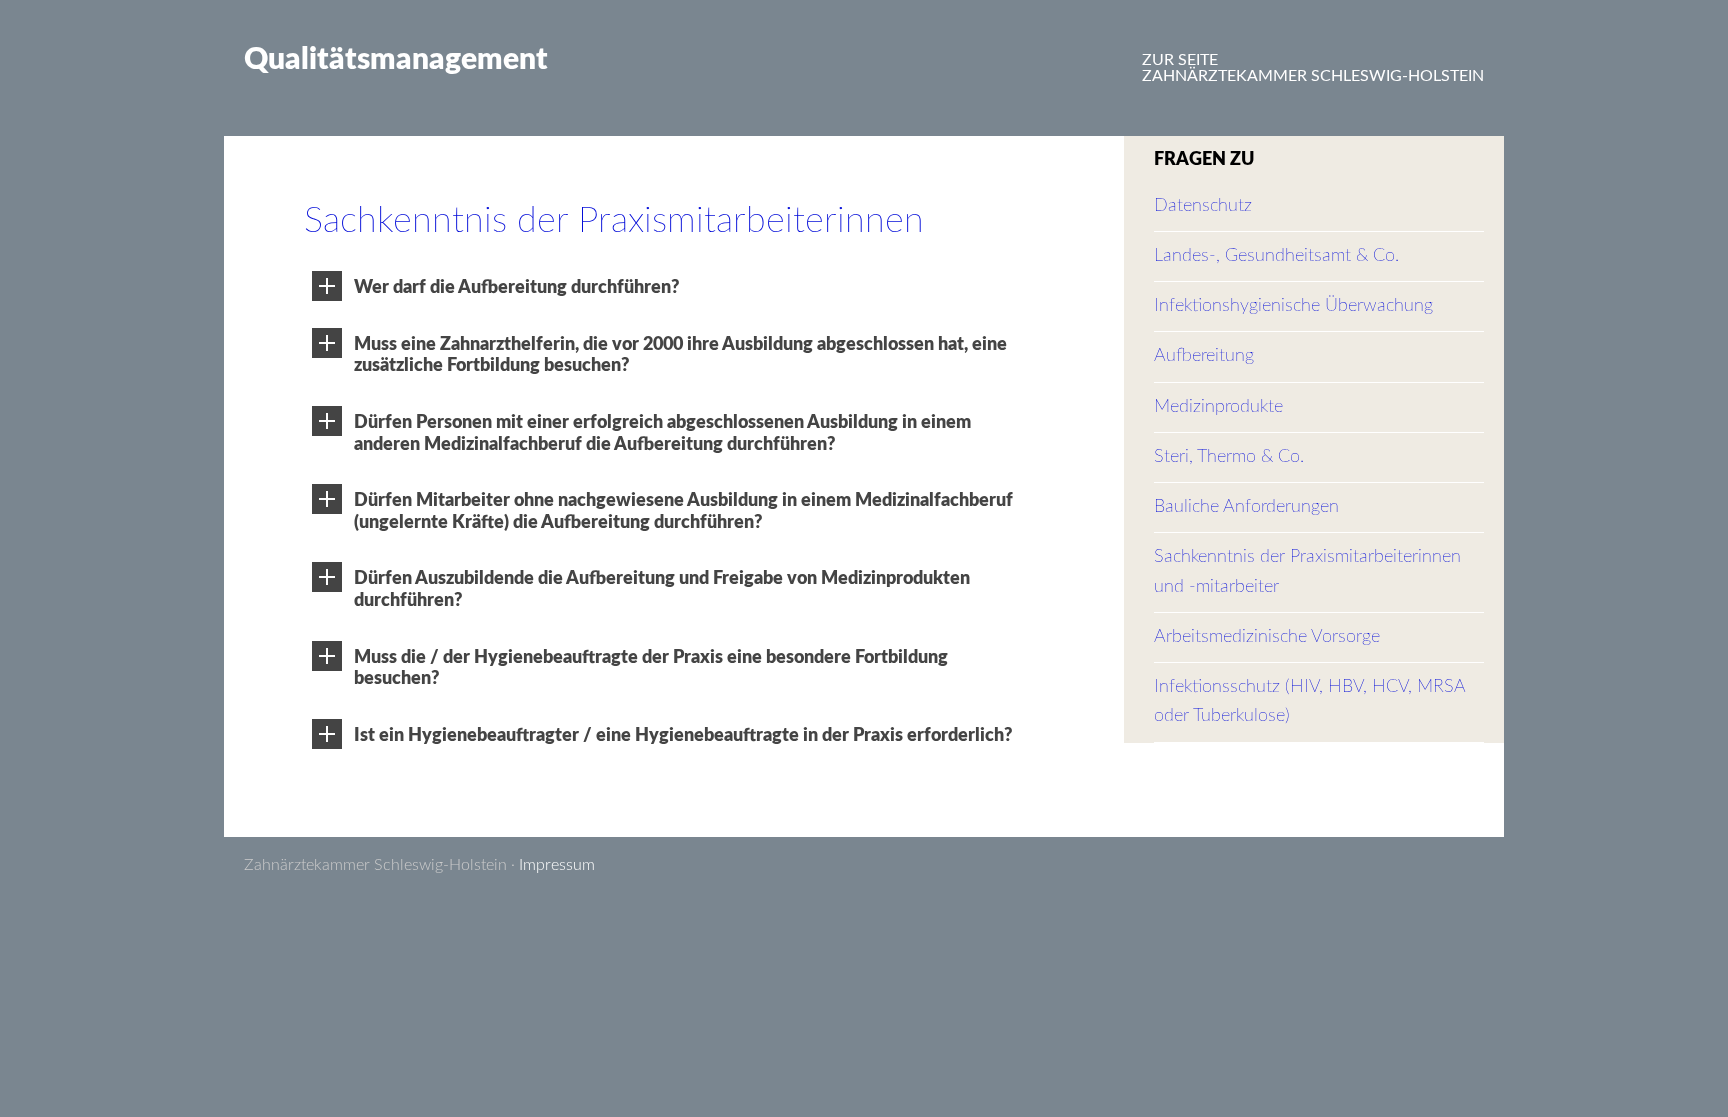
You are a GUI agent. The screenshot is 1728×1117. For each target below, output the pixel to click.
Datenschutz (1203, 206)
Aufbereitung (1204, 356)
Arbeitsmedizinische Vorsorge (1267, 637)
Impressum (557, 865)
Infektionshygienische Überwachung (1293, 306)
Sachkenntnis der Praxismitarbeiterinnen (614, 221)
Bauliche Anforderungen (1246, 507)
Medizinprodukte (1218, 407)
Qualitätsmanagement (396, 60)
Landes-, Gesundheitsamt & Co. (1276, 256)
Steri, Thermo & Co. (1229, 457)
